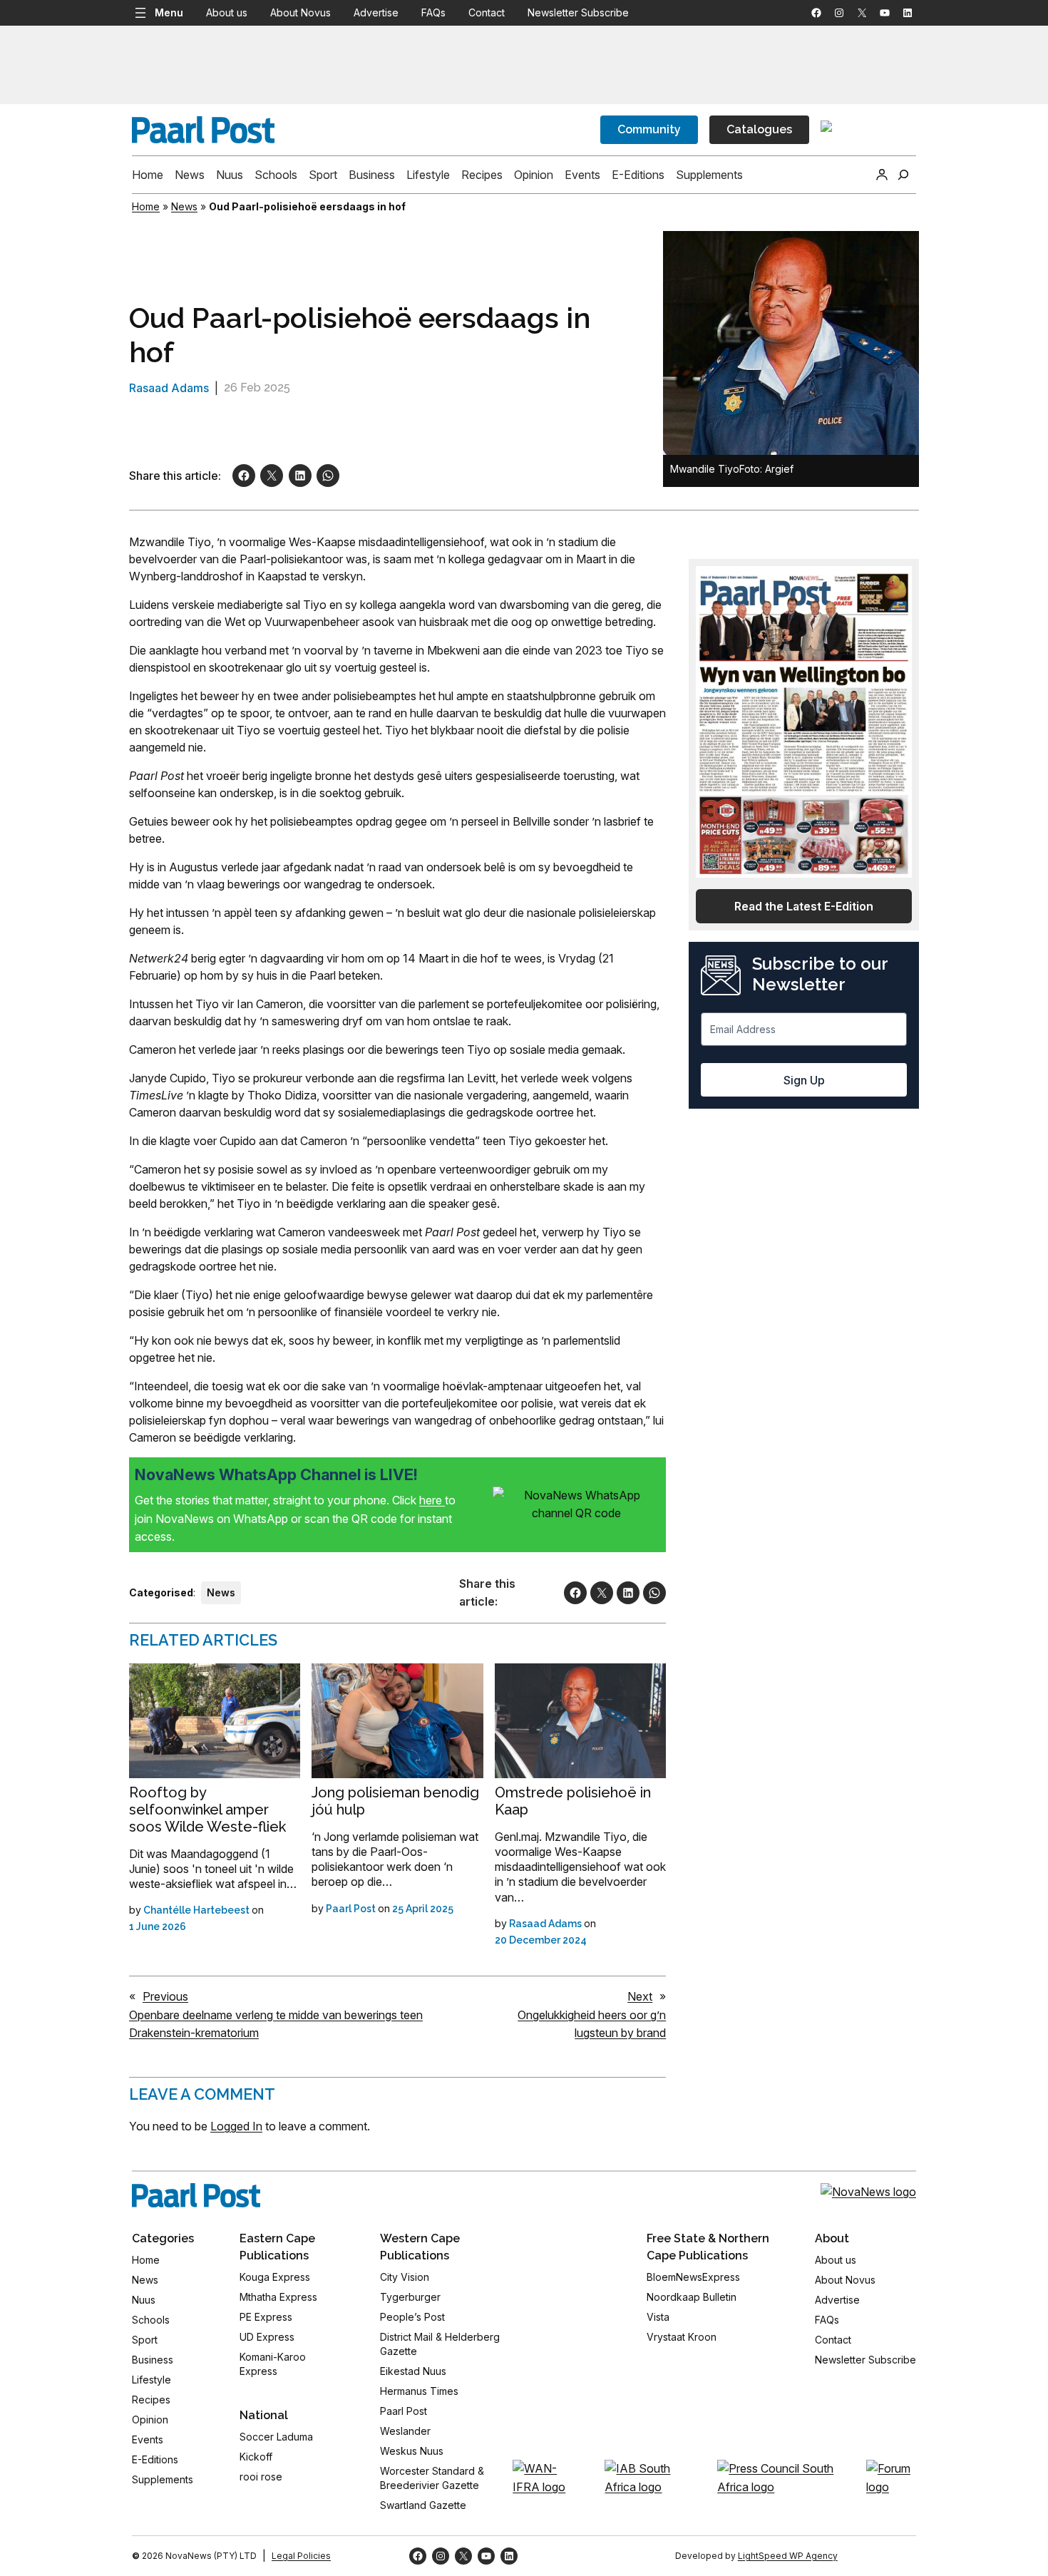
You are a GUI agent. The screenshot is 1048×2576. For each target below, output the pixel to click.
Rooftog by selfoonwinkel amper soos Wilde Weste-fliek (207, 1810)
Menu (169, 12)
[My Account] (882, 175)
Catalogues (759, 129)
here (432, 1500)
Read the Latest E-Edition (804, 906)
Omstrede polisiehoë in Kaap (573, 1801)
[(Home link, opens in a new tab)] (196, 2195)
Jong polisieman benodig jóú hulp (395, 1801)
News (184, 206)
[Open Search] (903, 175)
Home (146, 206)
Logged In (236, 2126)
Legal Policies (301, 2556)
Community (649, 129)
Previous (165, 1996)
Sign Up (804, 1080)
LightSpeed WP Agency (788, 2556)
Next (640, 1996)
